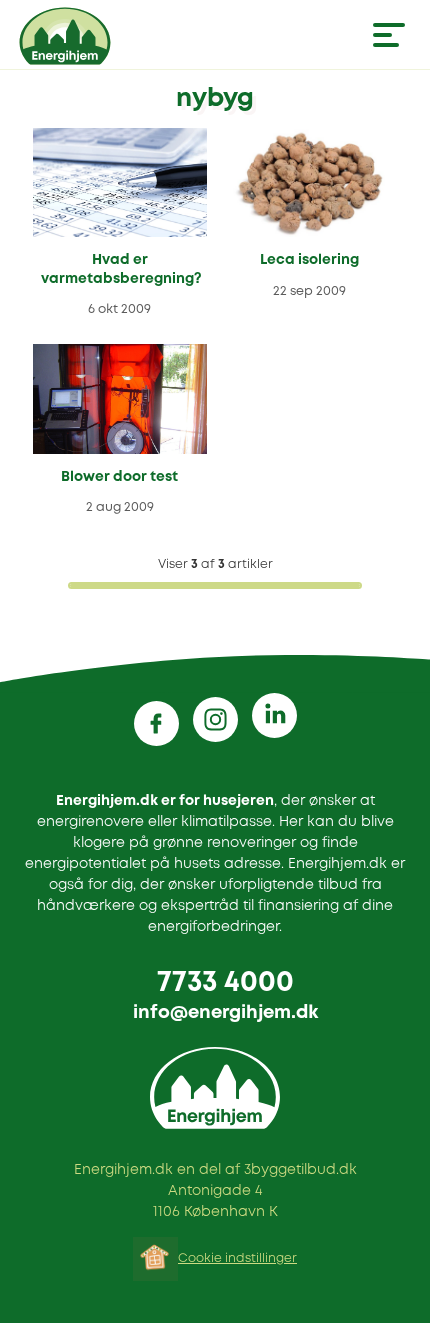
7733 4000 (225, 983)
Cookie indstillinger (237, 1258)
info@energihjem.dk (225, 1013)
